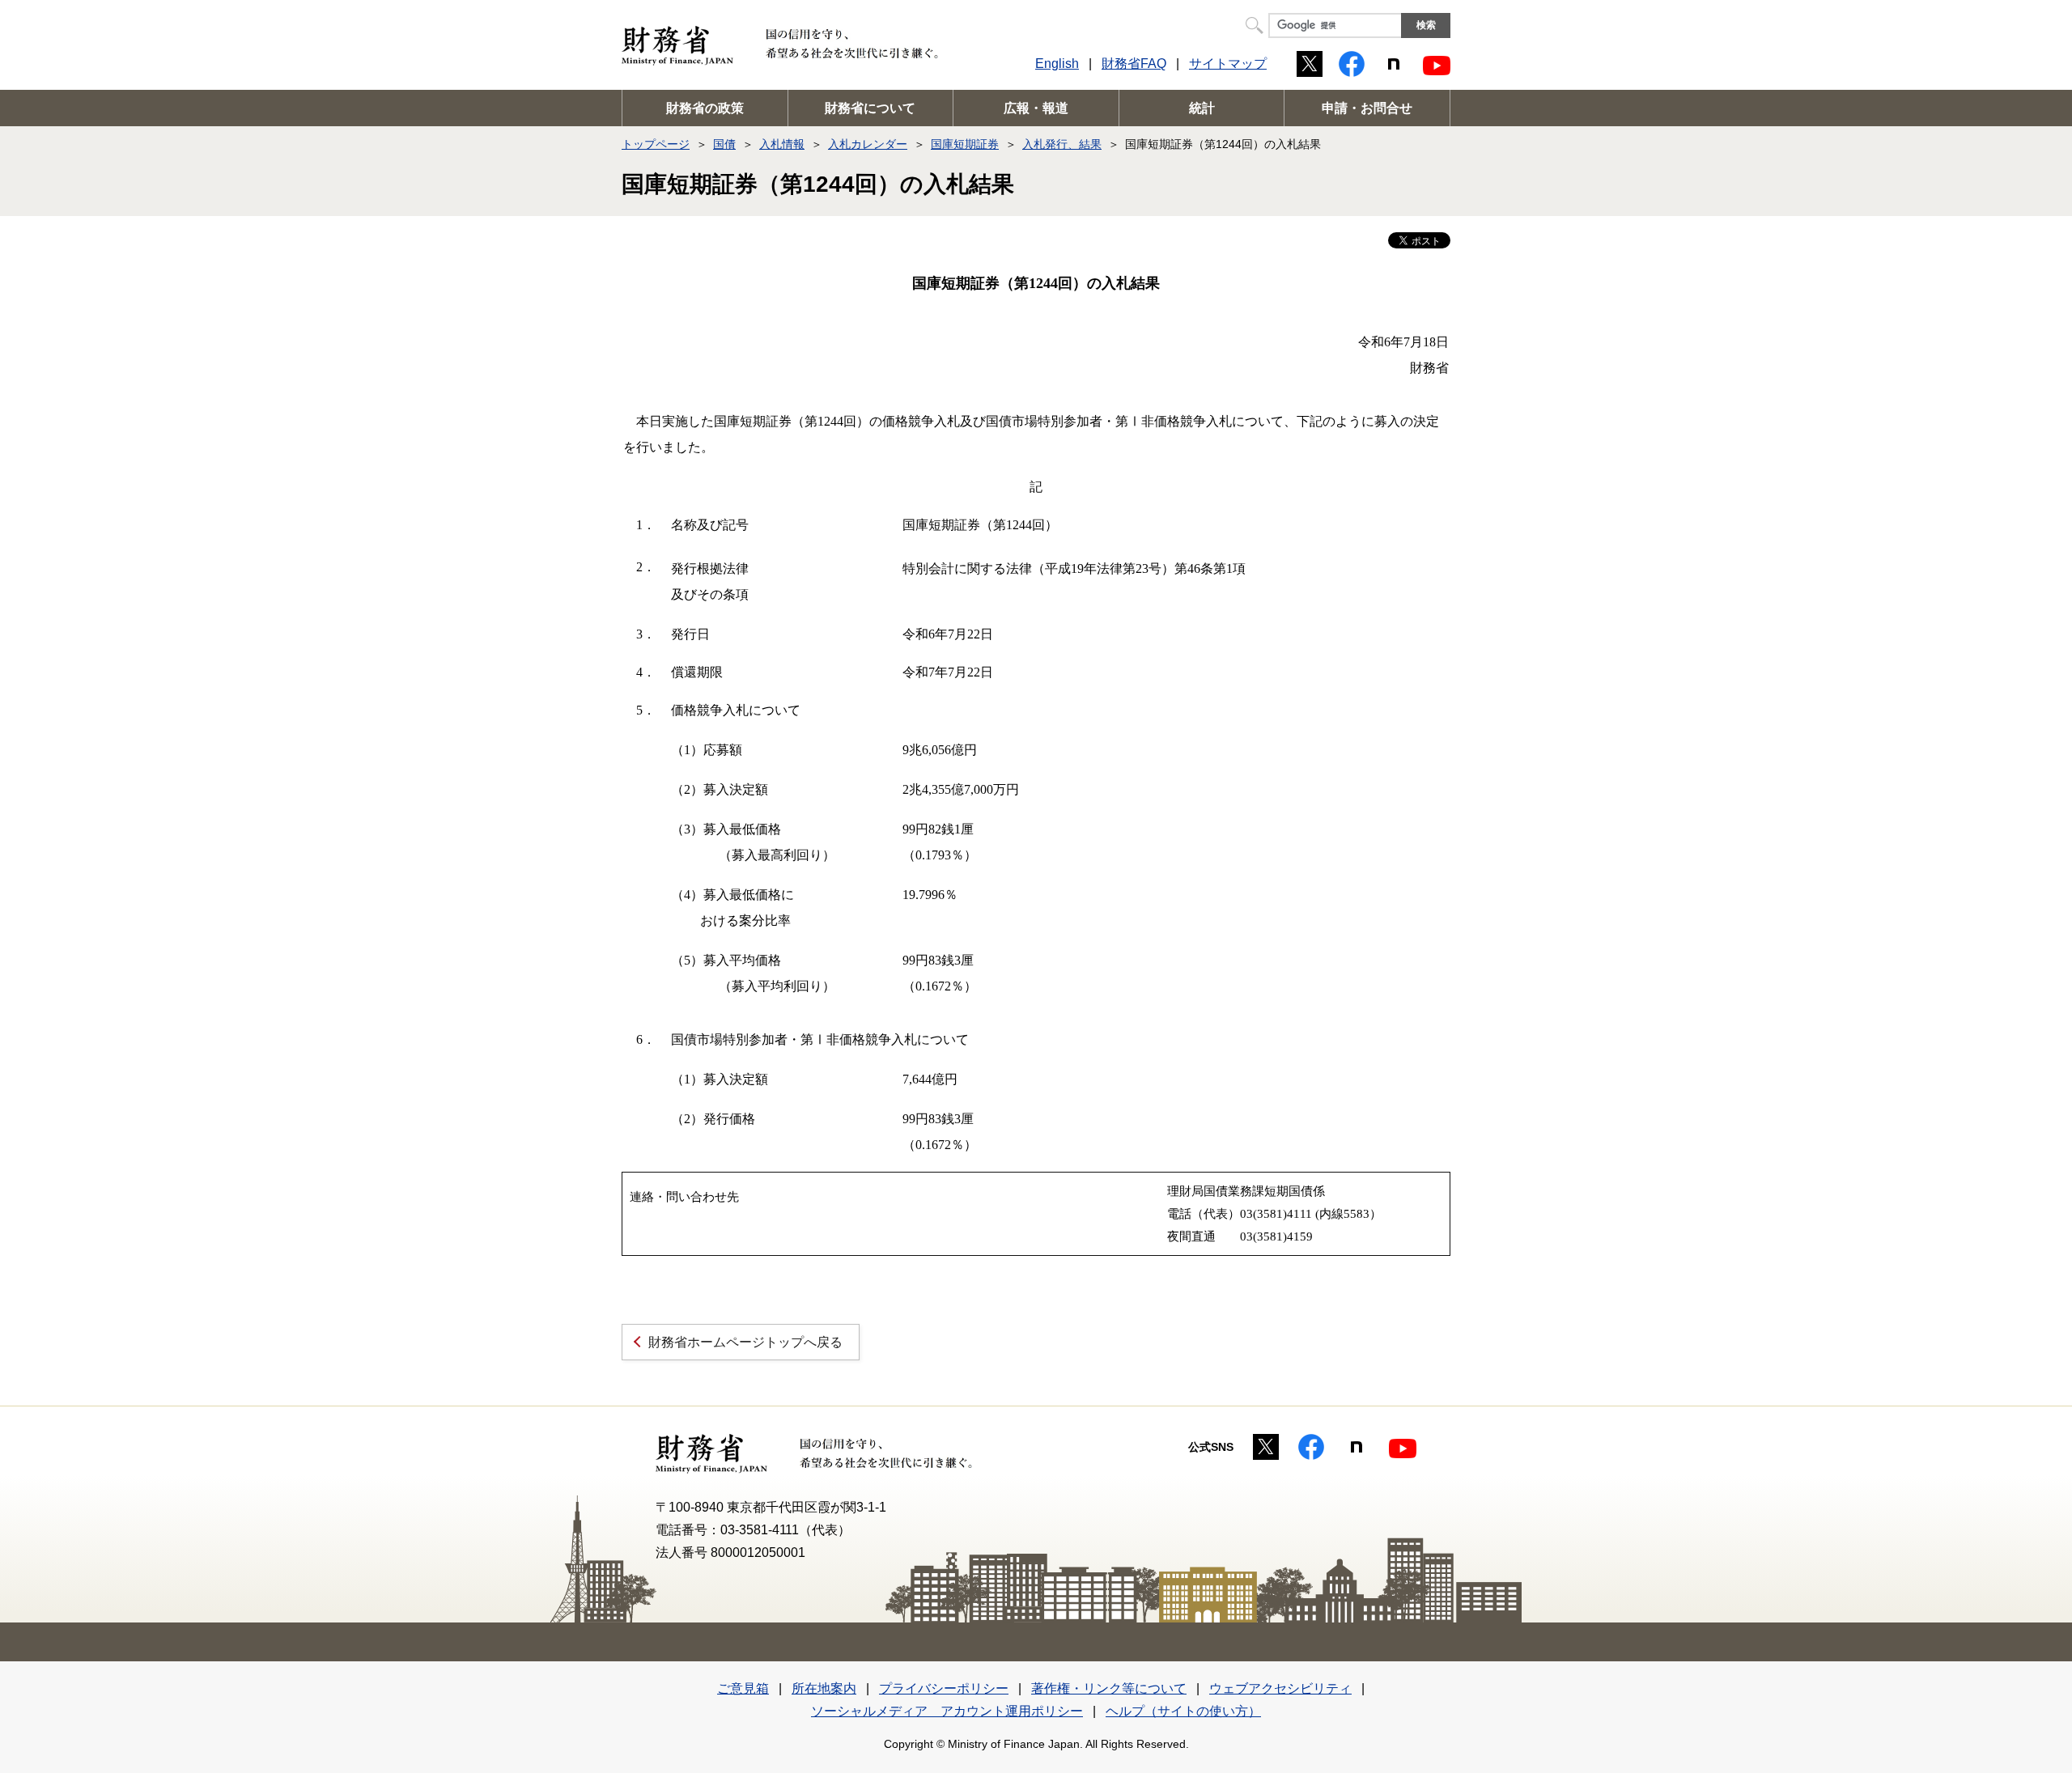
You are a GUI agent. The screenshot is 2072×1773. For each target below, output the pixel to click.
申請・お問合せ (1367, 108)
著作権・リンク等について (1109, 1688)
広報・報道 (1036, 108)
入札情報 (782, 144)
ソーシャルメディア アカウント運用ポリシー (947, 1711)
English (1057, 64)
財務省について (870, 108)
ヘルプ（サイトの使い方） (1183, 1711)
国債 (724, 144)
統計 (1202, 108)
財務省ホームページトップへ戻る (745, 1342)
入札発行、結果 (1062, 144)
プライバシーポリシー (944, 1688)
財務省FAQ (1134, 64)
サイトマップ (1228, 64)
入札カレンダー (868, 144)
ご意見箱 (743, 1688)
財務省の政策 (705, 108)
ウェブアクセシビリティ (1280, 1688)
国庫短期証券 (965, 144)
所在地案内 (824, 1688)
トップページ (656, 144)
